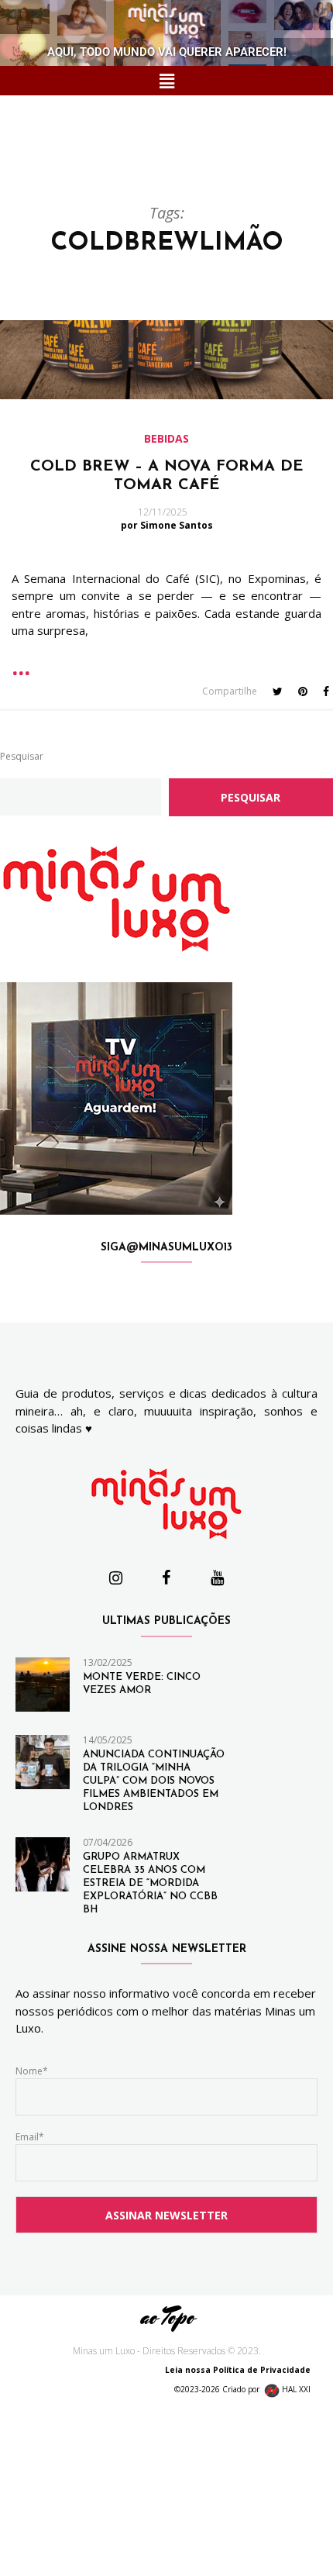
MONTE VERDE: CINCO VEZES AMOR (142, 1684)
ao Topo (166, 2317)
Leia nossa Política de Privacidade (241, 2370)
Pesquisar (22, 756)
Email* (30, 2137)
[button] (166, 81)
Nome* (32, 2071)
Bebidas (166, 439)
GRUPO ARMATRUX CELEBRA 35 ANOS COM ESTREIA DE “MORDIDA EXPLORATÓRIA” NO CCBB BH (150, 1883)
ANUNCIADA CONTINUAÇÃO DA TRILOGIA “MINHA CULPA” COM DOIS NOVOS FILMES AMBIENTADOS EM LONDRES (154, 1781)
